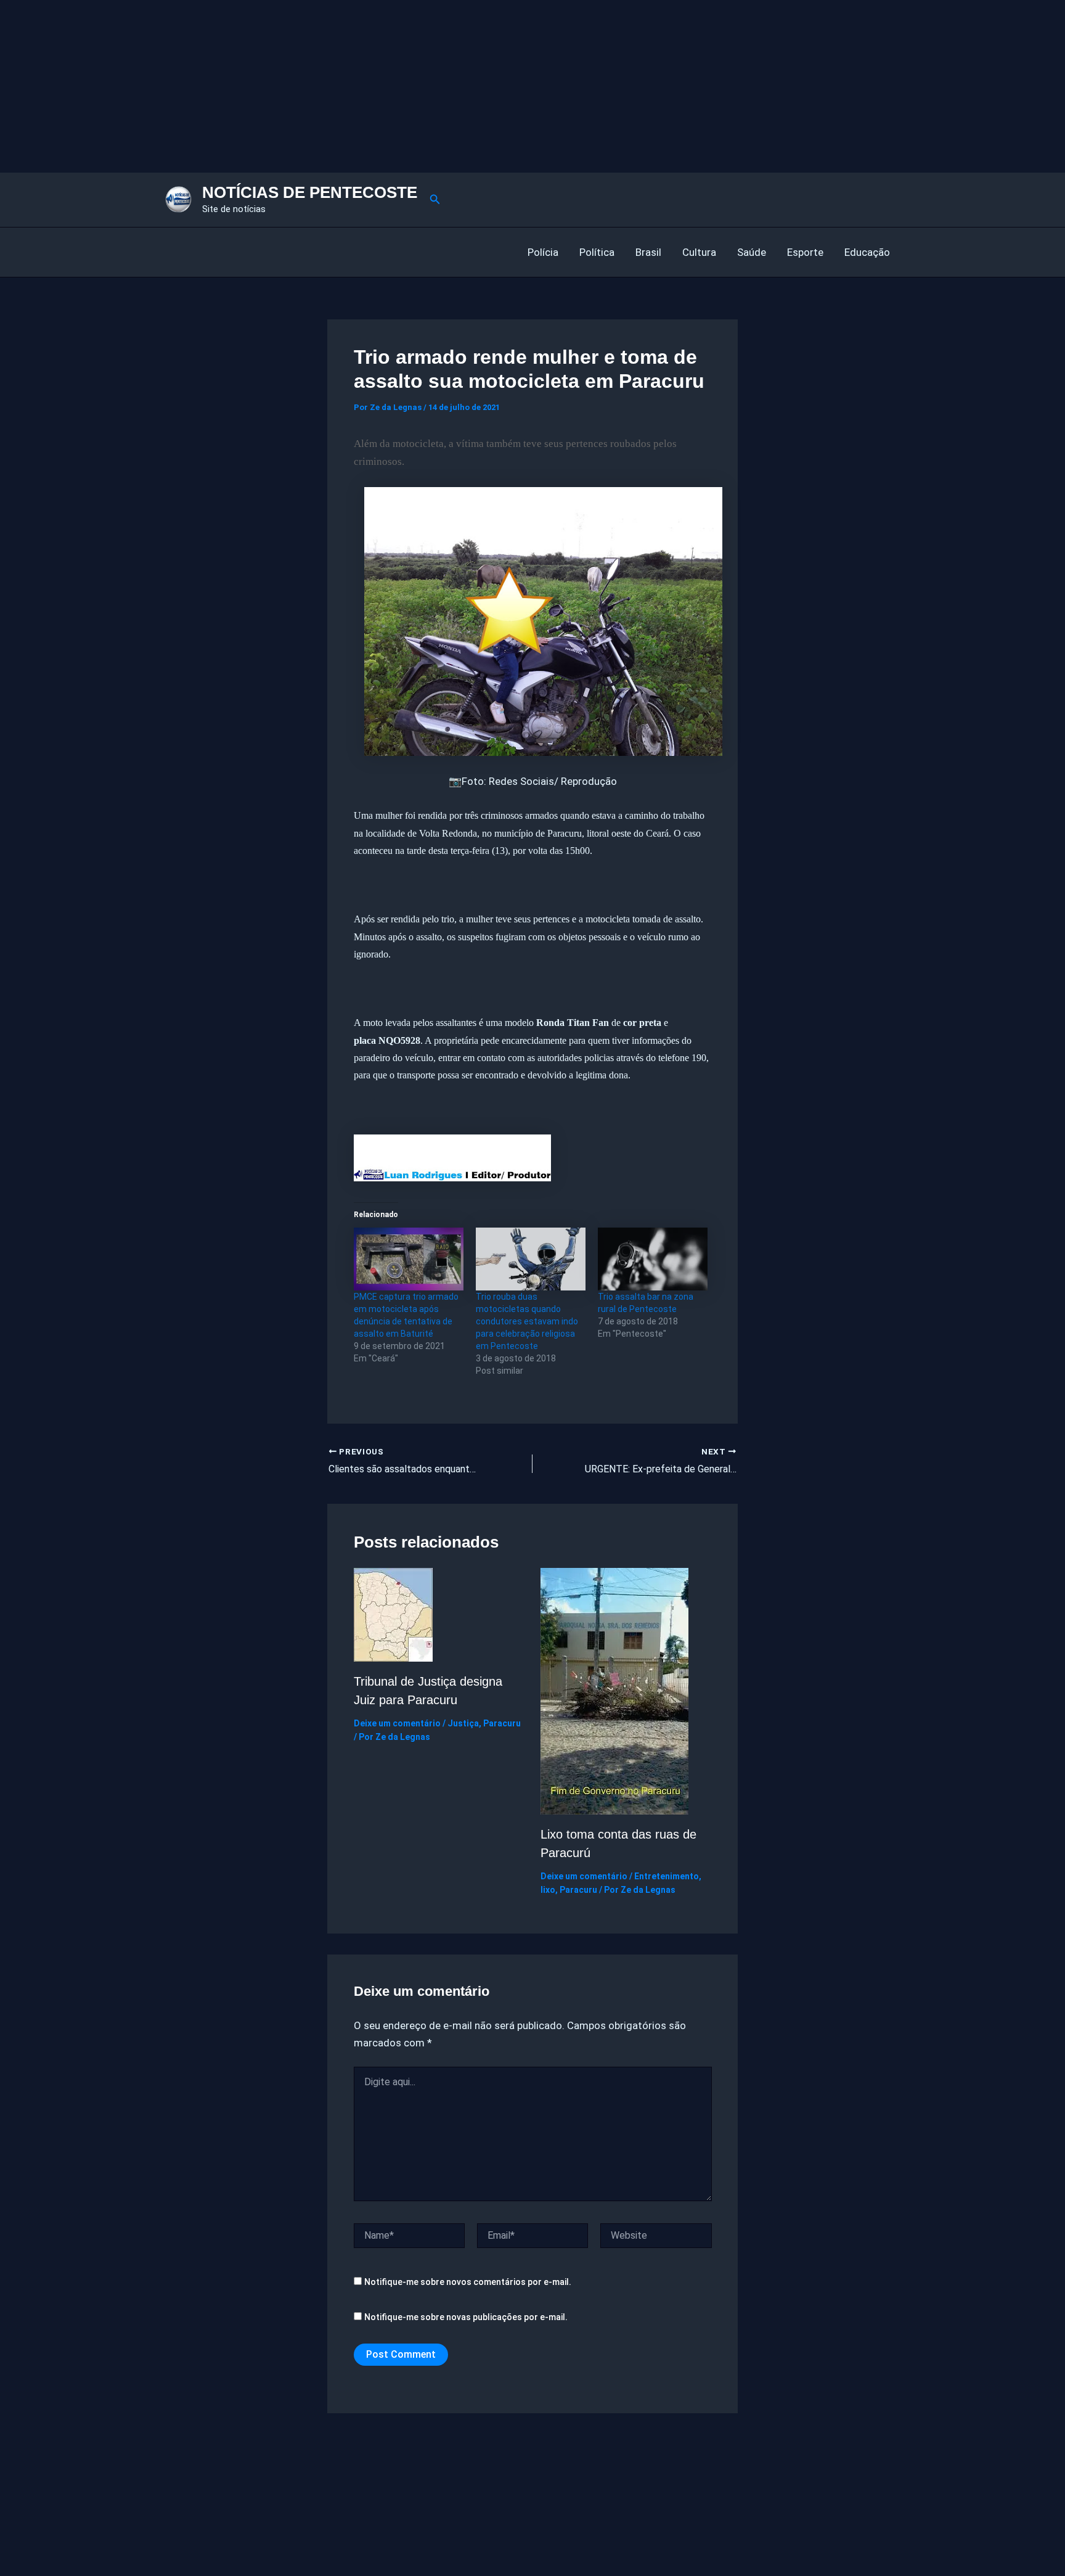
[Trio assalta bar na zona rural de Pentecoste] (653, 1259)
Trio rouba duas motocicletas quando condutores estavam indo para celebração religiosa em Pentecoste (527, 1321)
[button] (435, 199)
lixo (548, 1890)
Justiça (463, 1723)
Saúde (752, 252)
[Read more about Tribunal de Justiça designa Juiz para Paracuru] (393, 1614)
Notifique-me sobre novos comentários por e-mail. (468, 2282)
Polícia (543, 252)
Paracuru (502, 1723)
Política (597, 252)
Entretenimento (667, 1876)
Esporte (805, 252)
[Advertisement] (370, 86)
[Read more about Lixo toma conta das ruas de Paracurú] (614, 1690)
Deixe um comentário (397, 1723)
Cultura (699, 252)
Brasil (648, 252)
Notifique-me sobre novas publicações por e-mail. (466, 2317)
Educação (867, 252)
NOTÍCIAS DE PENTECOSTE (310, 192)
